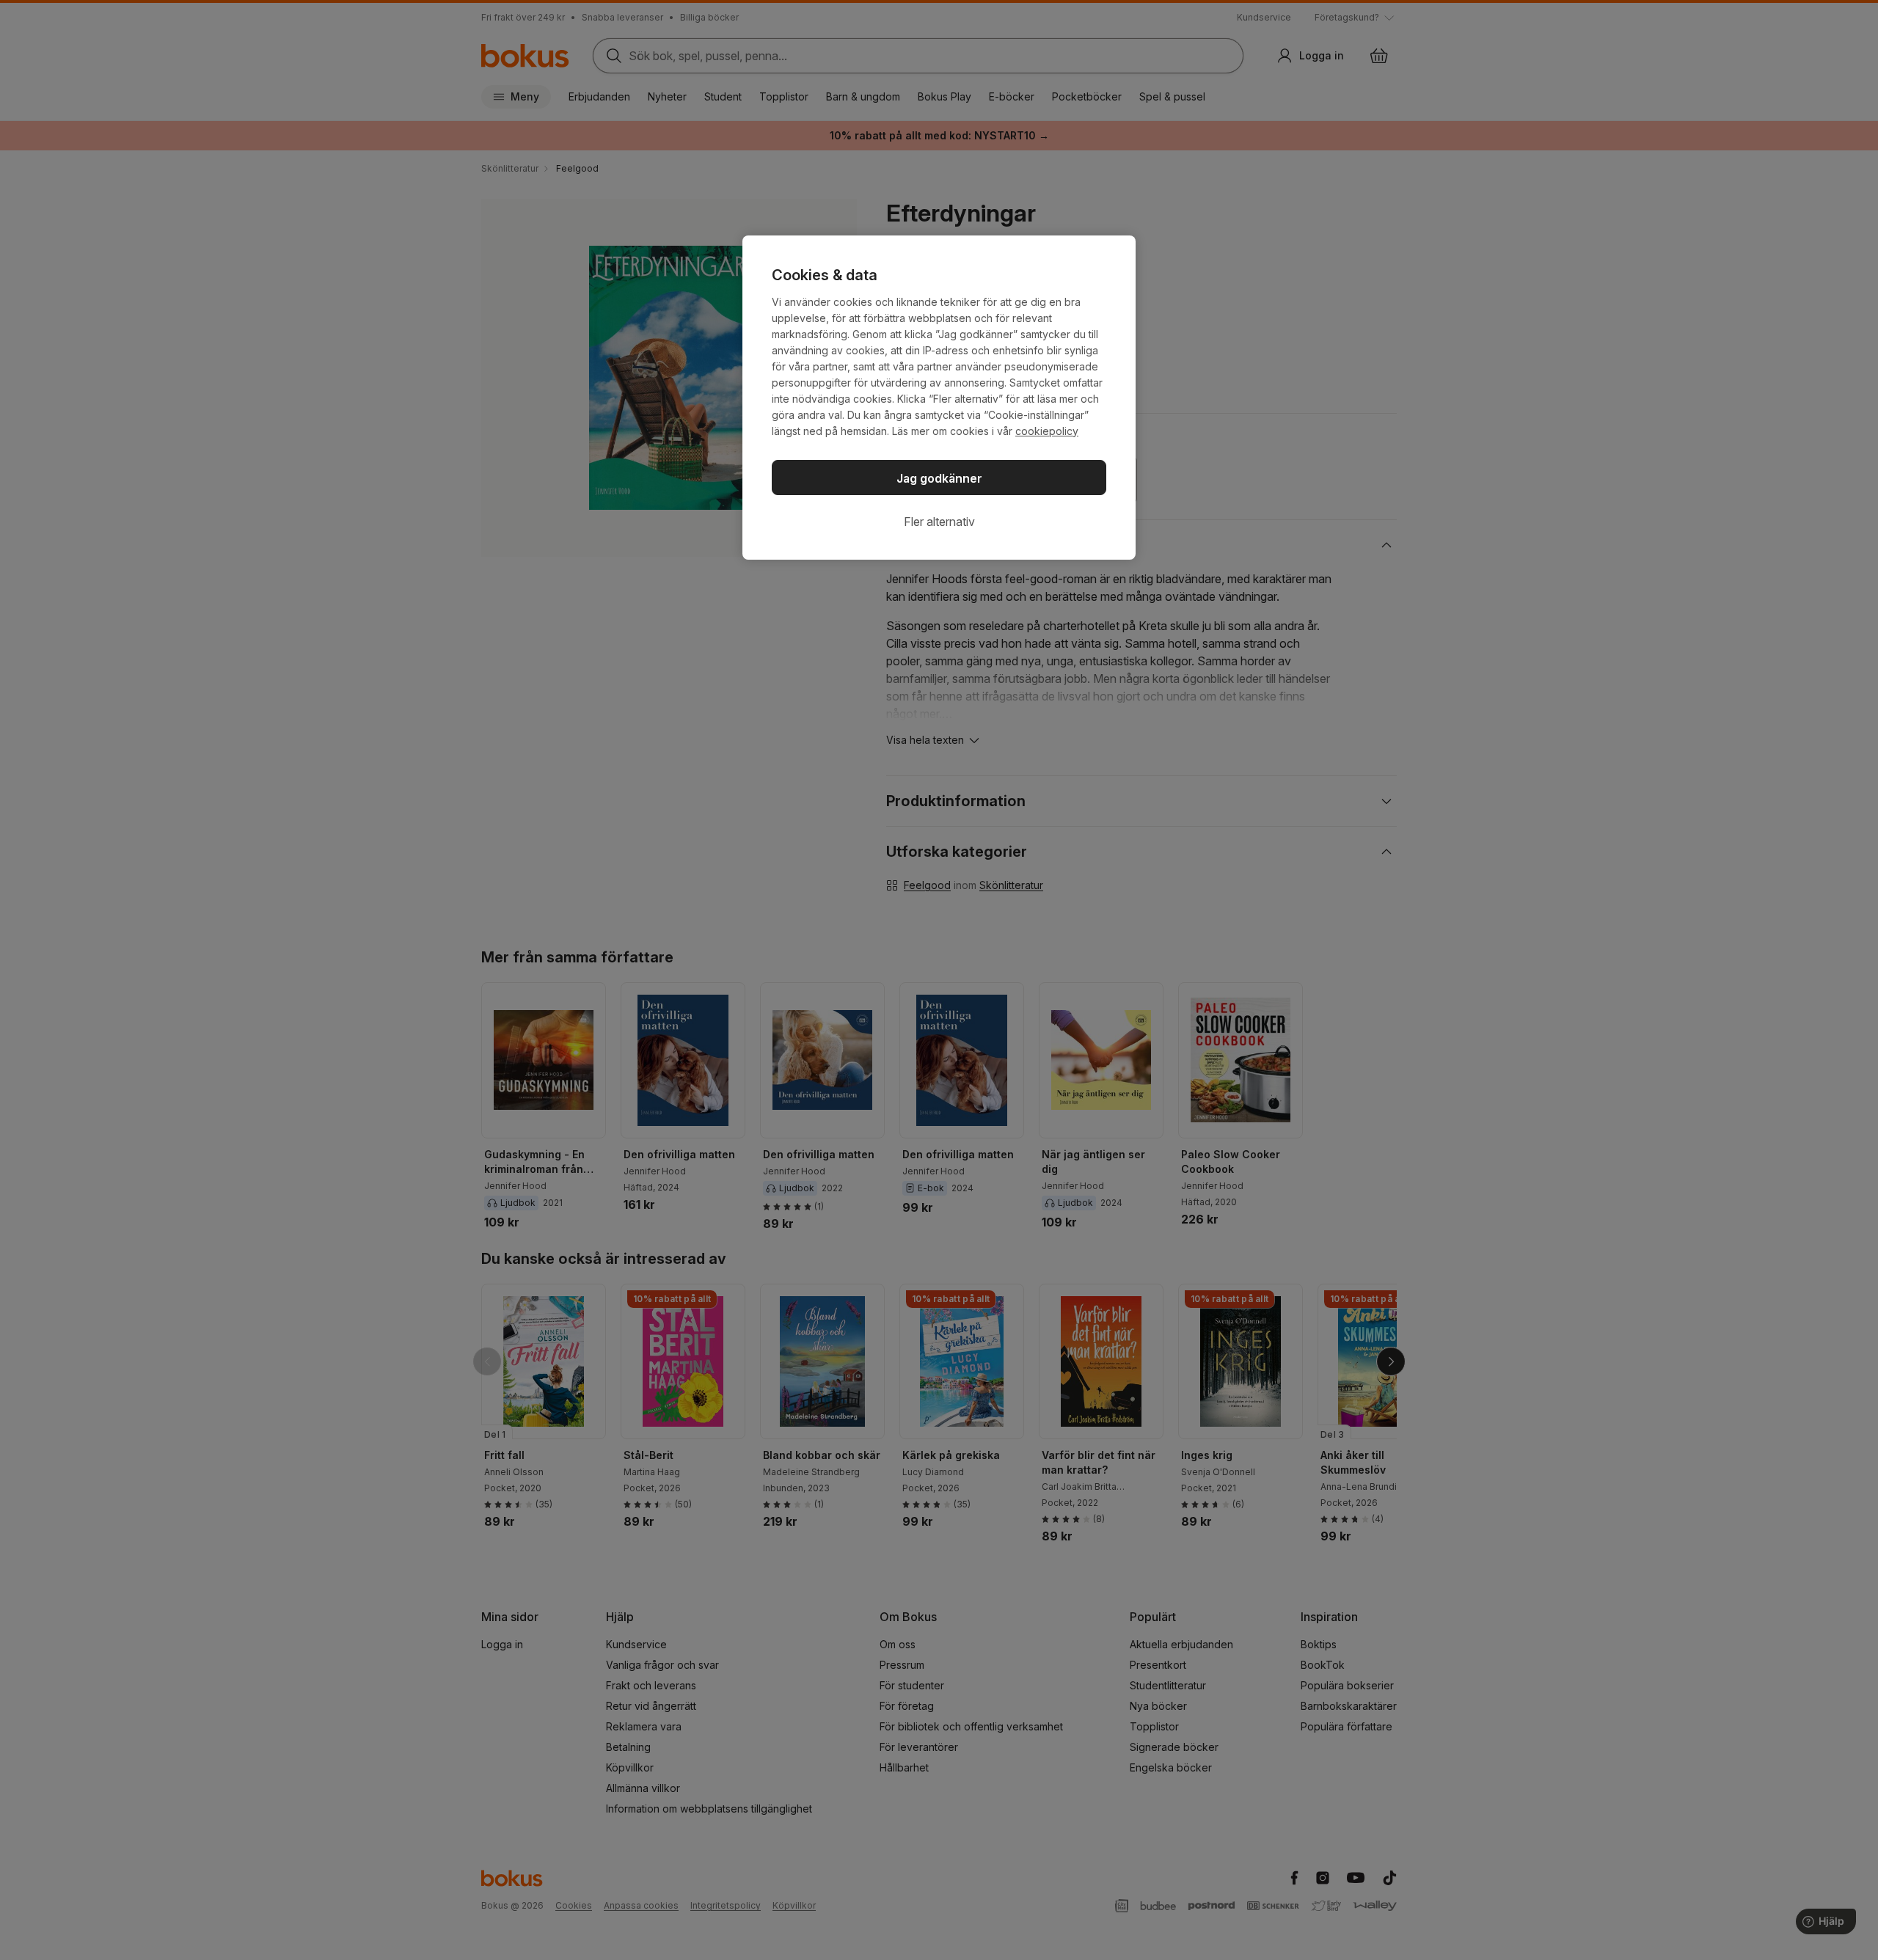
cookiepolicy (1047, 431)
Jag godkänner (939, 478)
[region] (939, 398)
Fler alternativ (939, 522)
